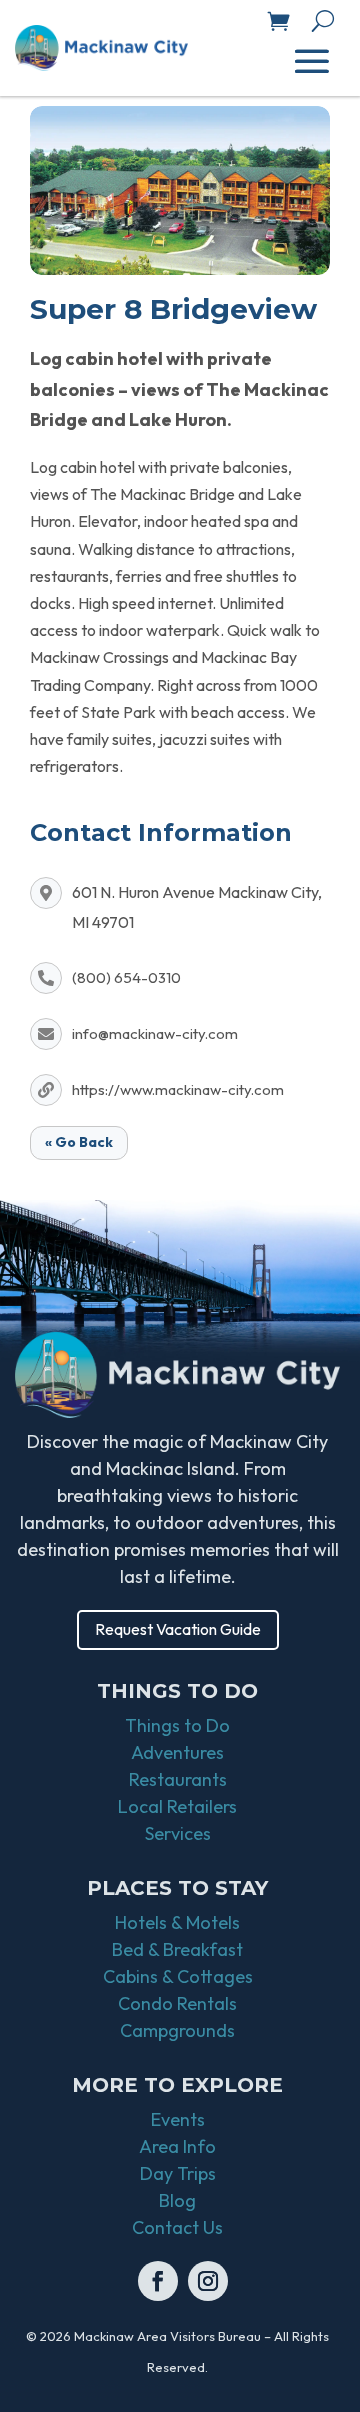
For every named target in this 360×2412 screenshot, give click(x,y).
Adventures (177, 1752)
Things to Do (177, 1725)
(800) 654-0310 (126, 977)
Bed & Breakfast (177, 1949)
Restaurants (178, 1779)
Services (178, 1833)
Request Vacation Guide (178, 1629)
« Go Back (79, 1142)
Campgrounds (177, 2030)
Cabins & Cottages (178, 1976)
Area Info (177, 2146)
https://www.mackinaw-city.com (178, 1089)
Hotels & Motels (177, 1922)
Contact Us (177, 2227)
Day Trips (178, 2173)
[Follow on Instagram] (208, 2281)
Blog (177, 2200)
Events (178, 2119)
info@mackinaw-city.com (155, 1033)
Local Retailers (177, 1806)
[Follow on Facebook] (158, 2281)
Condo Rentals (177, 2003)
